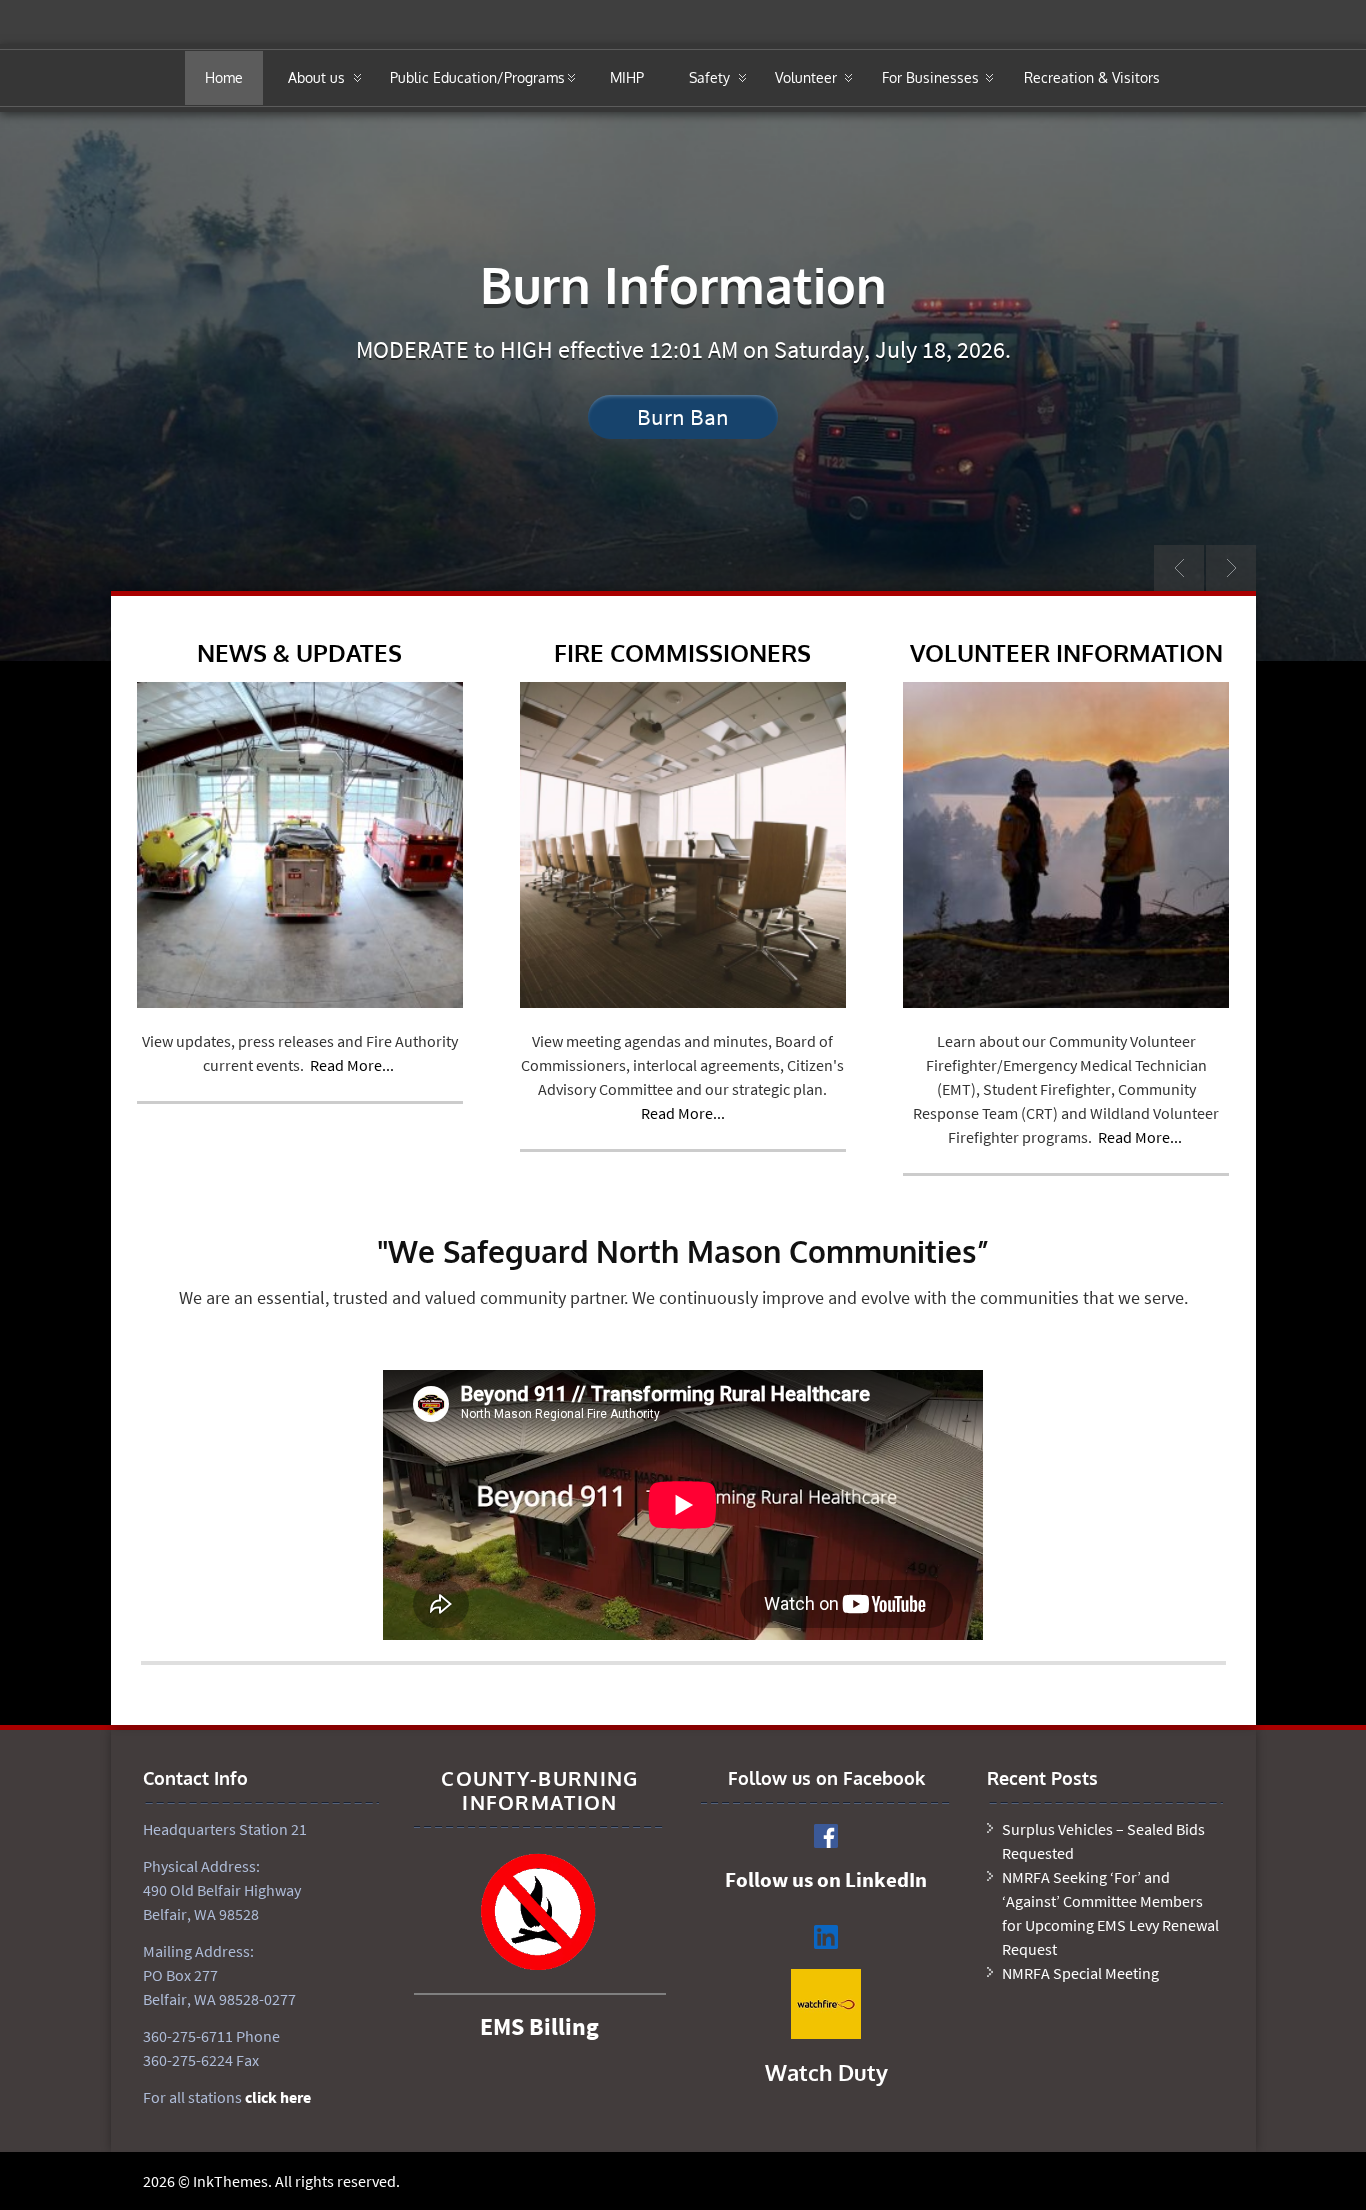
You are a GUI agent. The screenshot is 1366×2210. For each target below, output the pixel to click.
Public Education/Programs (477, 77)
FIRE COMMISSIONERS (682, 652)
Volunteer (806, 77)
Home (224, 77)
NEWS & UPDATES (299, 652)
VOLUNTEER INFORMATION (1066, 652)
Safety (709, 77)
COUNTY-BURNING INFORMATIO (539, 1790)
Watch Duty (826, 2072)
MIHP (627, 77)
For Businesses (930, 77)
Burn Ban (683, 416)
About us (316, 77)
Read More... (352, 1065)
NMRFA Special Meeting (1080, 1973)
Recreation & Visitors (1092, 77)
